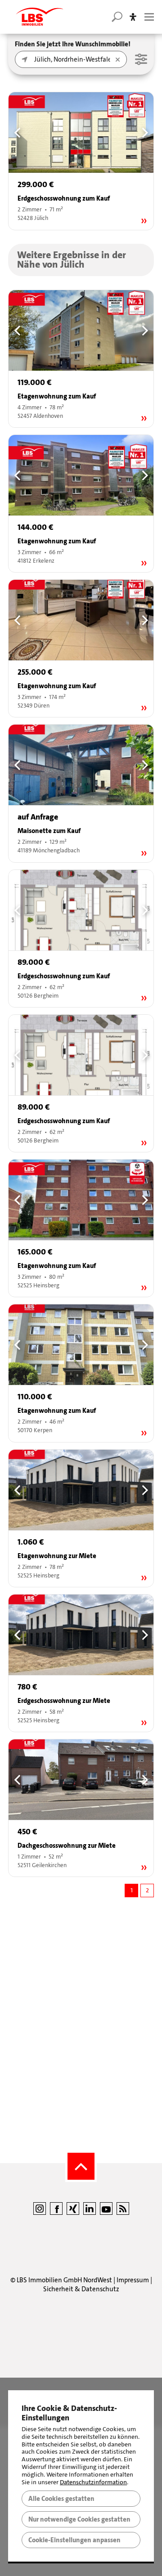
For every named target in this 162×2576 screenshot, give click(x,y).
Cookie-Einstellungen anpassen (74, 2540)
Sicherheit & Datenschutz (81, 2289)
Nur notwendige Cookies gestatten (79, 2519)
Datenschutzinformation (93, 2482)
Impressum (133, 2280)
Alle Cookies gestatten (61, 2499)
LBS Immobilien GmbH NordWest (64, 2280)
